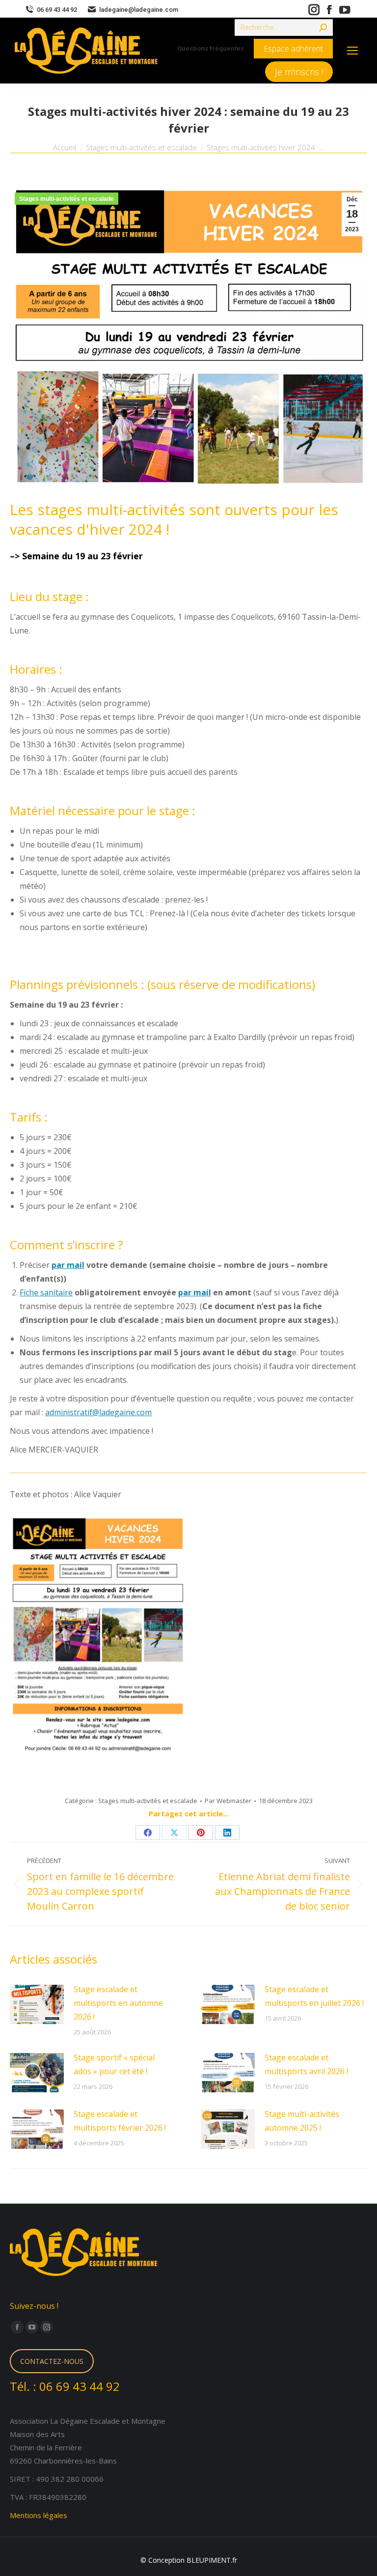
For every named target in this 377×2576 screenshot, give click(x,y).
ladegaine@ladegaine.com (139, 10)
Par (228, 1801)
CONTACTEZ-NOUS (52, 2361)
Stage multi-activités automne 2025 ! (302, 2121)
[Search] (323, 27)
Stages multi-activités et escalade (67, 199)
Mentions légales (39, 2515)
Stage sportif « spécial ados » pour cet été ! (114, 2064)
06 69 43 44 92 (57, 10)
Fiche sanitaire (46, 1292)
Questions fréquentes (211, 48)
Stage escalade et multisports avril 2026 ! (306, 2064)
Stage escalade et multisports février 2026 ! (120, 2121)
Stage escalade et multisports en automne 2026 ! (118, 2003)
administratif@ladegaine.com (98, 1412)
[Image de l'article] (37, 2004)
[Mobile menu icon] (352, 51)
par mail (68, 1265)
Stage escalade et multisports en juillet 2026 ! (314, 1996)
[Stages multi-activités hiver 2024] (98, 1636)
